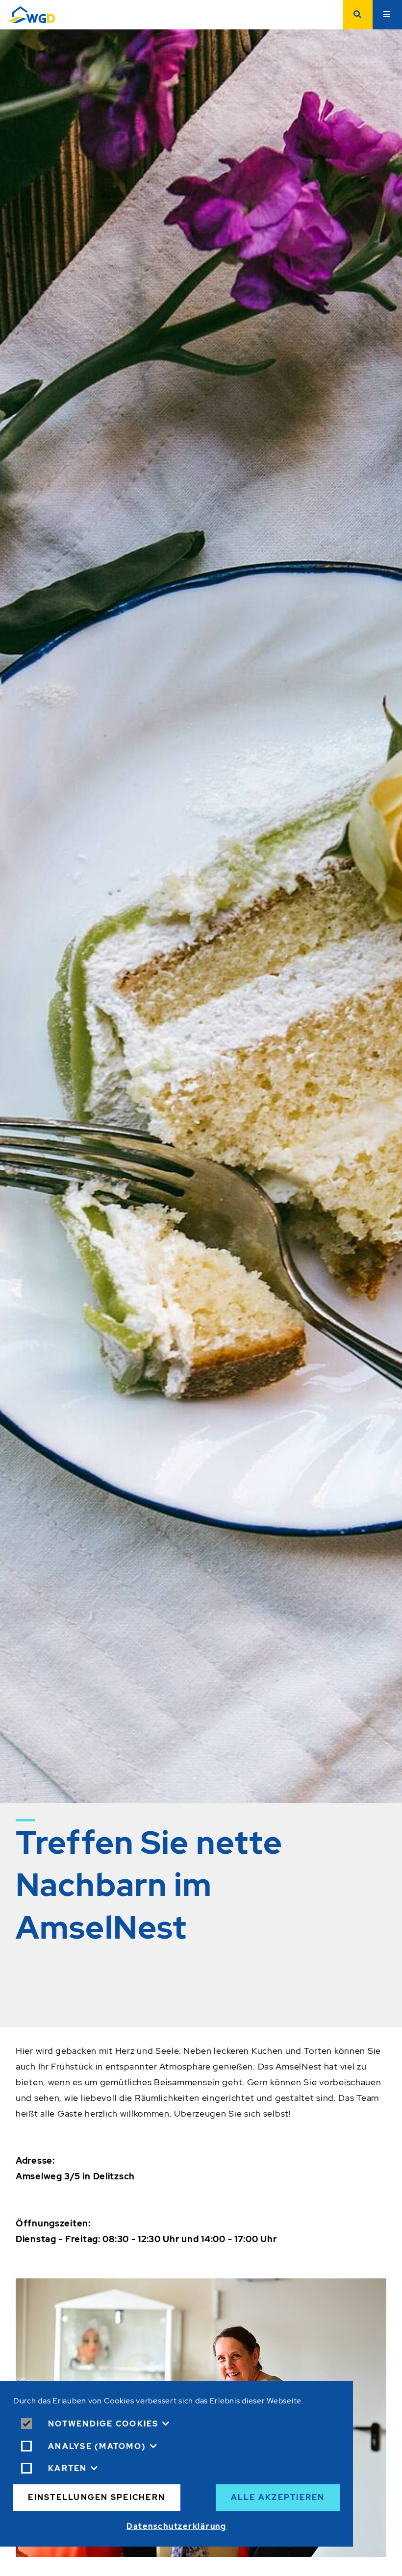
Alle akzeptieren (278, 2497)
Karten (68, 2468)
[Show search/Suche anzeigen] (358, 15)
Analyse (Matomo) (97, 2446)
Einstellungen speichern (97, 2497)
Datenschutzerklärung (176, 2526)
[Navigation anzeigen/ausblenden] (387, 15)
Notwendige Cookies (103, 2424)
